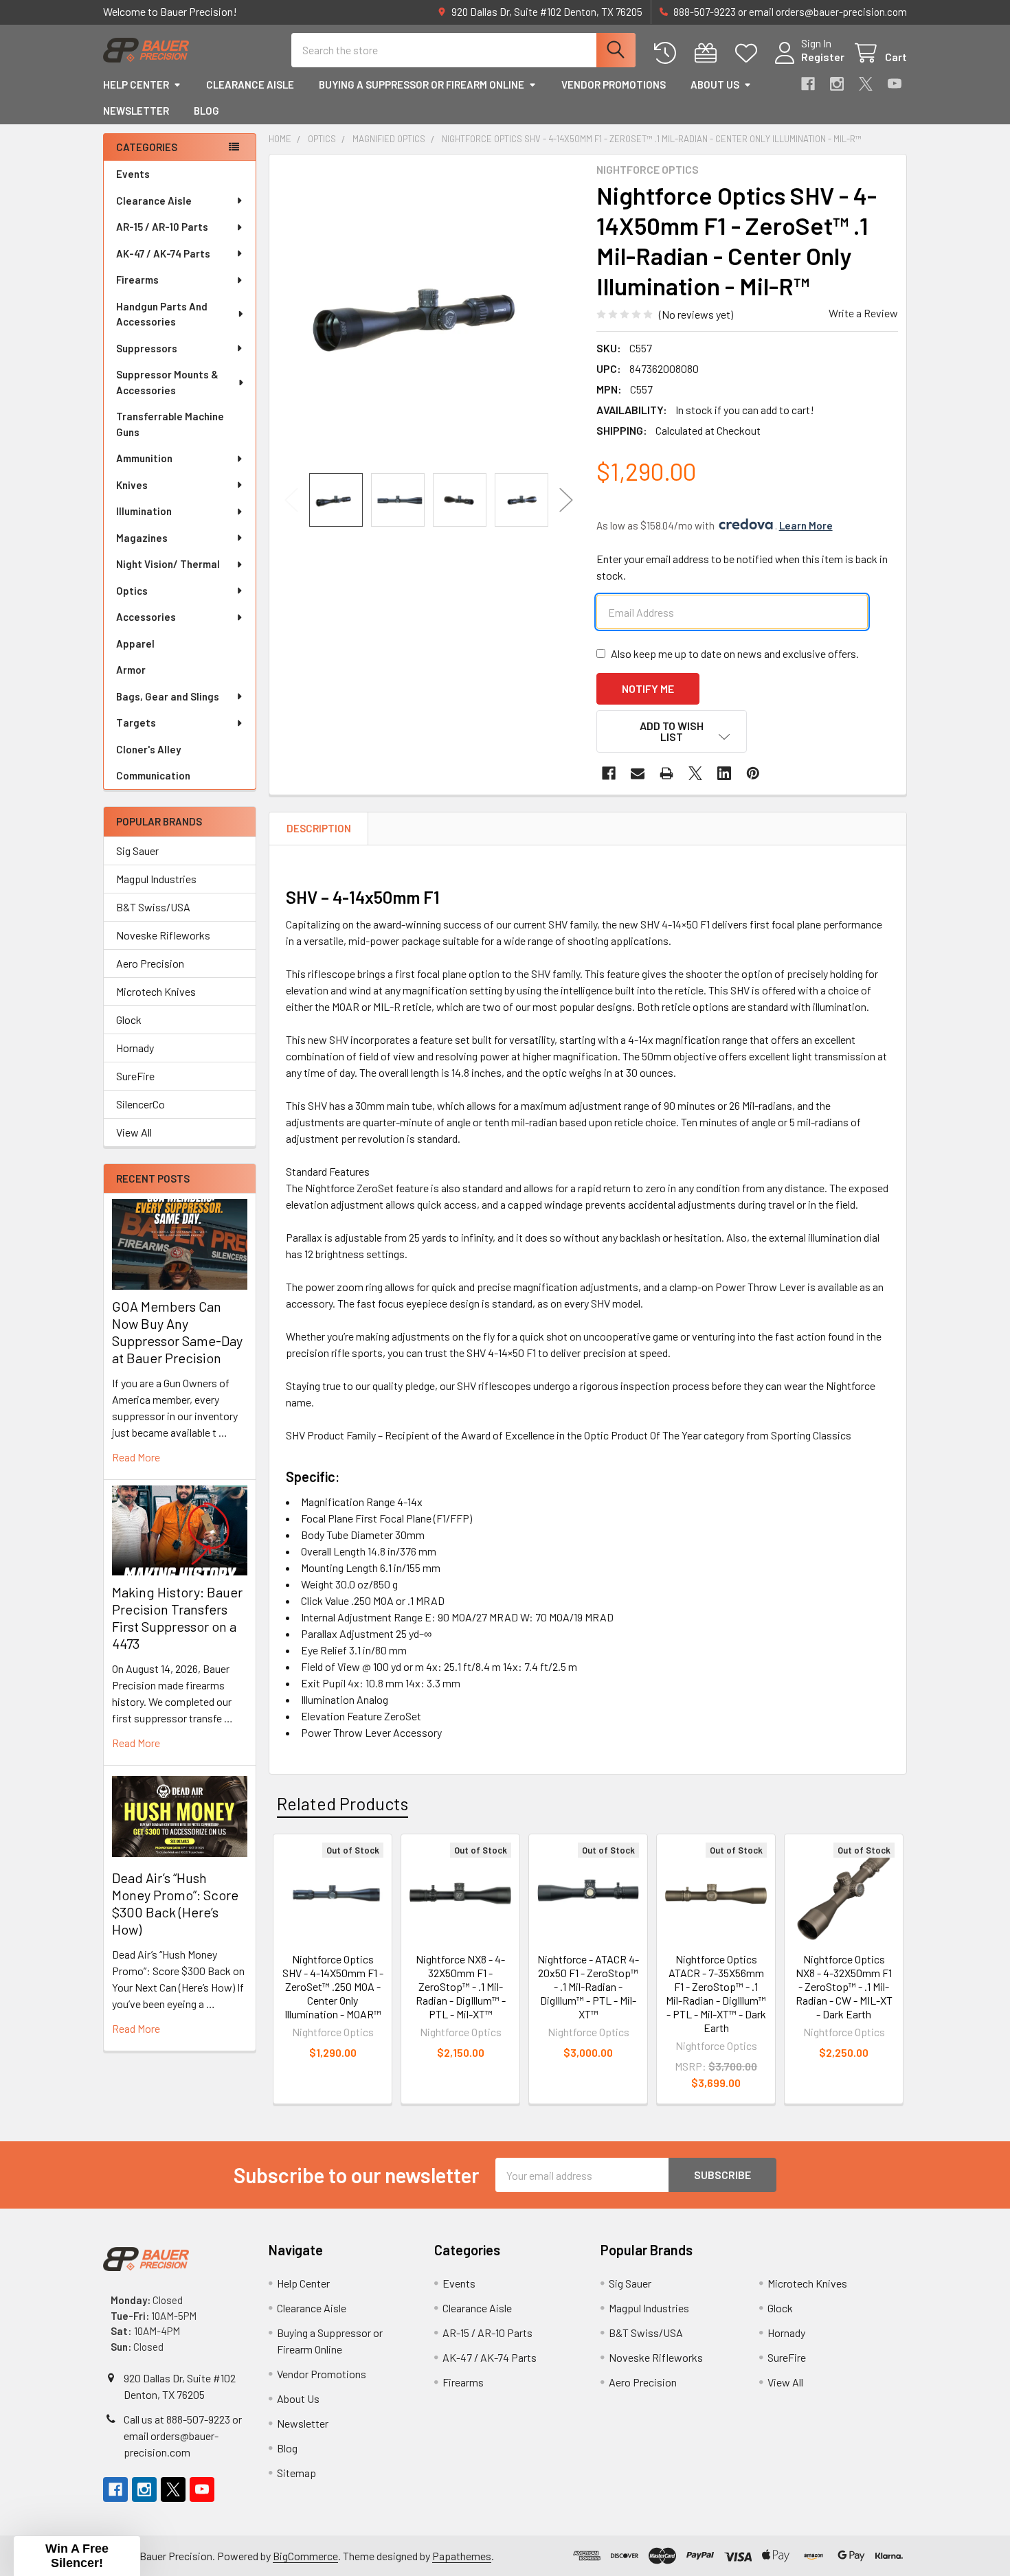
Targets (136, 722)
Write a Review (863, 313)
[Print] (666, 773)
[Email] (638, 773)
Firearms (137, 280)
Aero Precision (150, 963)
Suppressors (147, 348)
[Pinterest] (753, 773)
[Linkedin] (724, 773)
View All (134, 1132)
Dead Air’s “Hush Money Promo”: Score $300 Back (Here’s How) (175, 1903)
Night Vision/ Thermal (168, 564)
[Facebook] (808, 84)
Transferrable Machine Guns (170, 424)
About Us (715, 84)
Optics (132, 591)
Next (566, 500)
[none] (429, 314)
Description (319, 828)
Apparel (135, 643)
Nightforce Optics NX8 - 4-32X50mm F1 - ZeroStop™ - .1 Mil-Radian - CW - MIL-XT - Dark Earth (844, 1986)
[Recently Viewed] (668, 53)
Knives (132, 485)
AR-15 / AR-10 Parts (162, 227)
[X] (866, 84)
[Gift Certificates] (709, 53)
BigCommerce (305, 2556)
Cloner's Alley (148, 749)
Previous (291, 500)
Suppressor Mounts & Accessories (167, 382)
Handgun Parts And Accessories (162, 314)
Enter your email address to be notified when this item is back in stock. (742, 567)
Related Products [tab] (343, 1803)
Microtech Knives (156, 991)
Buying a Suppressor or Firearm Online (422, 84)
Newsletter (136, 111)
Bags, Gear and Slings (168, 696)
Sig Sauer (137, 851)
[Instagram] (837, 84)
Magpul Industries (156, 879)
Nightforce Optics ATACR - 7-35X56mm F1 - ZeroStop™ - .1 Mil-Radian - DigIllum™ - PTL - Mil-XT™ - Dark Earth (716, 1993)
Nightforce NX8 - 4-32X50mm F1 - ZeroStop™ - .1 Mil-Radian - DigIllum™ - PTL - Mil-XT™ (461, 1986)
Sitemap (296, 2473)
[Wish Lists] (749, 53)
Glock (129, 1019)
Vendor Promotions (614, 84)
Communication (153, 775)
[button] (672, 731)
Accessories (146, 617)
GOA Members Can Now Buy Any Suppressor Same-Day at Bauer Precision (177, 1332)
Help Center (136, 84)
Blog (206, 111)
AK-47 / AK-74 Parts (163, 253)
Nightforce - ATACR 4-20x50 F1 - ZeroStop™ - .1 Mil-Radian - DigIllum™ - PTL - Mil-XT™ (588, 1986)
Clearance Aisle (250, 84)
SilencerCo (141, 1104)
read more (136, 1457)
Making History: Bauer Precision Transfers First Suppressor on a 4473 (177, 1618)
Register (823, 57)
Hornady (135, 1048)
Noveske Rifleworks (163, 935)
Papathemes (462, 2556)
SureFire (135, 1076)
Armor (131, 670)
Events (133, 174)
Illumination (144, 511)
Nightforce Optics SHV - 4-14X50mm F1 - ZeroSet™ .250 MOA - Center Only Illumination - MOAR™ (333, 1986)
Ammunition (144, 458)
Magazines (142, 538)
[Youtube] (895, 84)
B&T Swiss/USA (153, 907)
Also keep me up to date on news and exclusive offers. (735, 653)
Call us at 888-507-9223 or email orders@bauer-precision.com (183, 2436)
